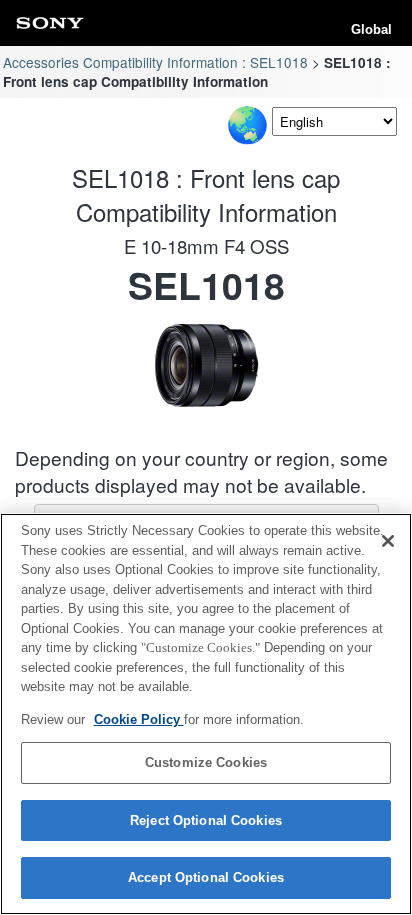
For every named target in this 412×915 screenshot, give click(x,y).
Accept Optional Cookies (206, 877)
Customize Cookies (206, 762)
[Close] (388, 541)
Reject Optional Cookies (206, 820)
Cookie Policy (139, 719)
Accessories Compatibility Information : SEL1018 (155, 62)
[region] (206, 714)
